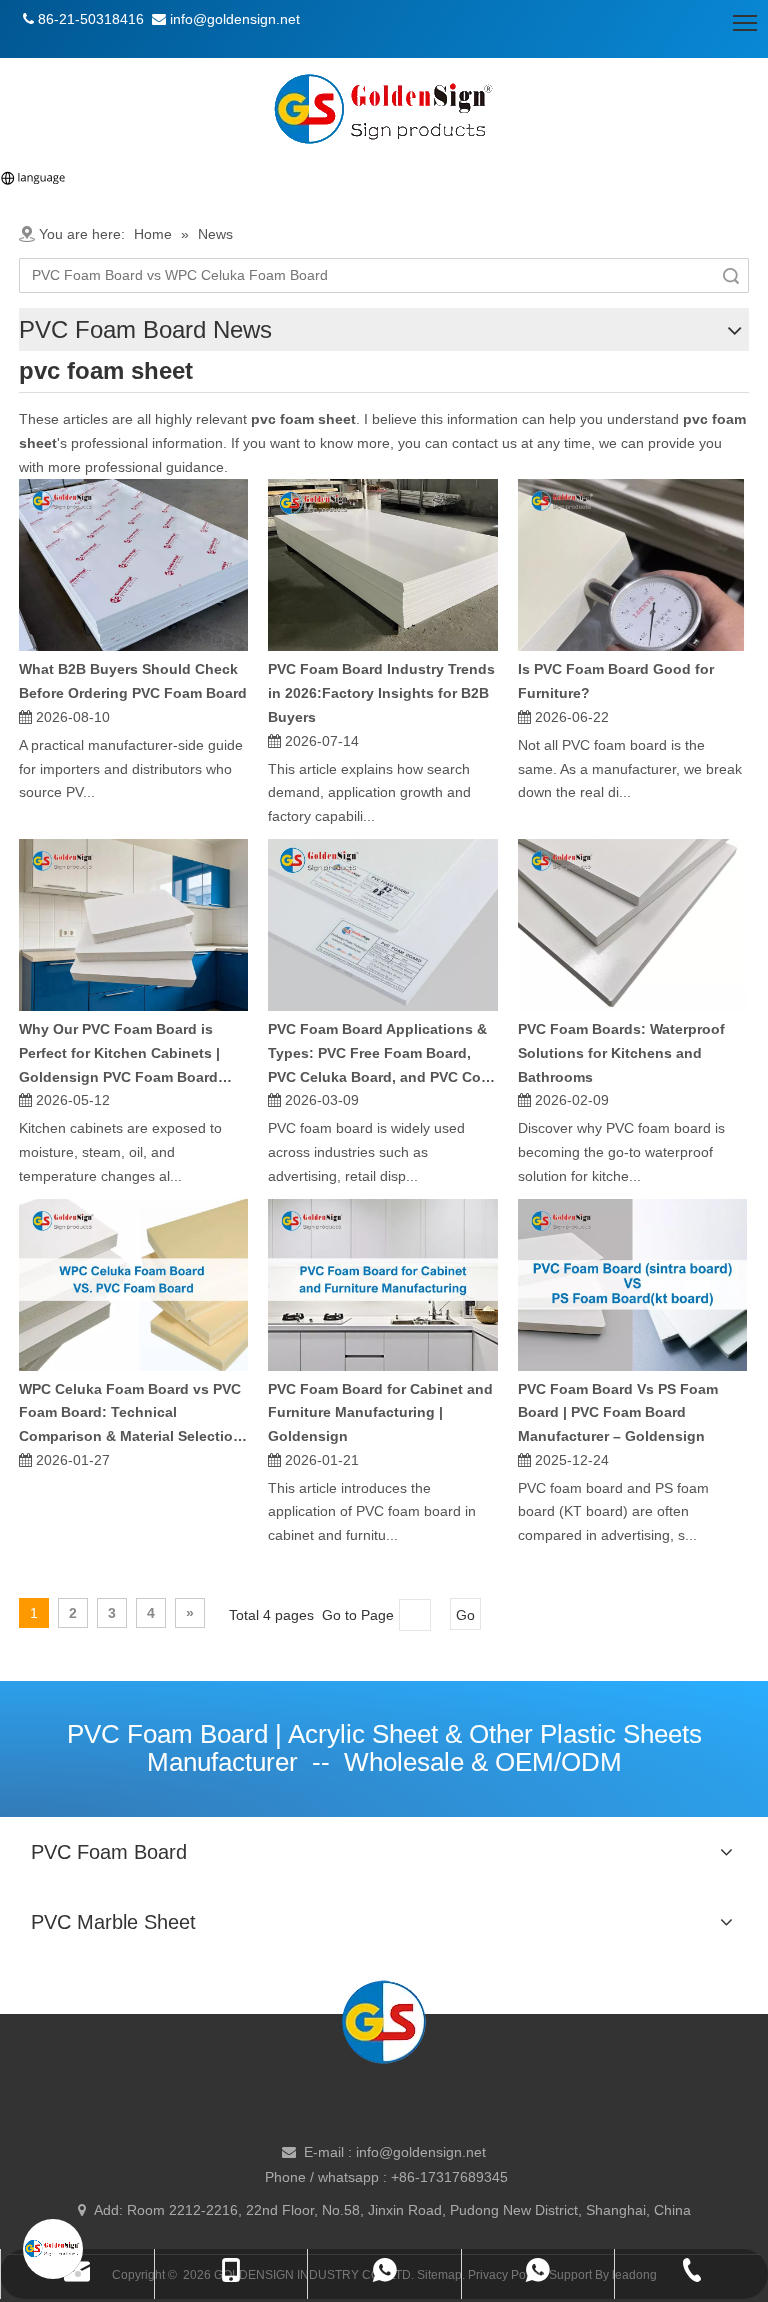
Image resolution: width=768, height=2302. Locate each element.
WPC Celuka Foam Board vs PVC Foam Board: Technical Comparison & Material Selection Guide (130, 1415)
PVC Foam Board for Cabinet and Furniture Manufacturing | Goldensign (380, 1413)
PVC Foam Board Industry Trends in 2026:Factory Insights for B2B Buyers (381, 693)
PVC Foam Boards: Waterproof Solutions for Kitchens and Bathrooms (621, 1053)
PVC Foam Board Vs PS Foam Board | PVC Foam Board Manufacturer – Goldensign (618, 1413)
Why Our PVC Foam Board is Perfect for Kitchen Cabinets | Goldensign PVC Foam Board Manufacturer (119, 1055)
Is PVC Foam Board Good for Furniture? (616, 681)
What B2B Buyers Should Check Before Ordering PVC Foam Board (133, 681)
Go (465, 1615)
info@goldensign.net (421, 2152)
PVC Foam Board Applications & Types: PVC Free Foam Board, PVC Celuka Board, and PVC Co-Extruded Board (377, 1055)
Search (731, 275)
